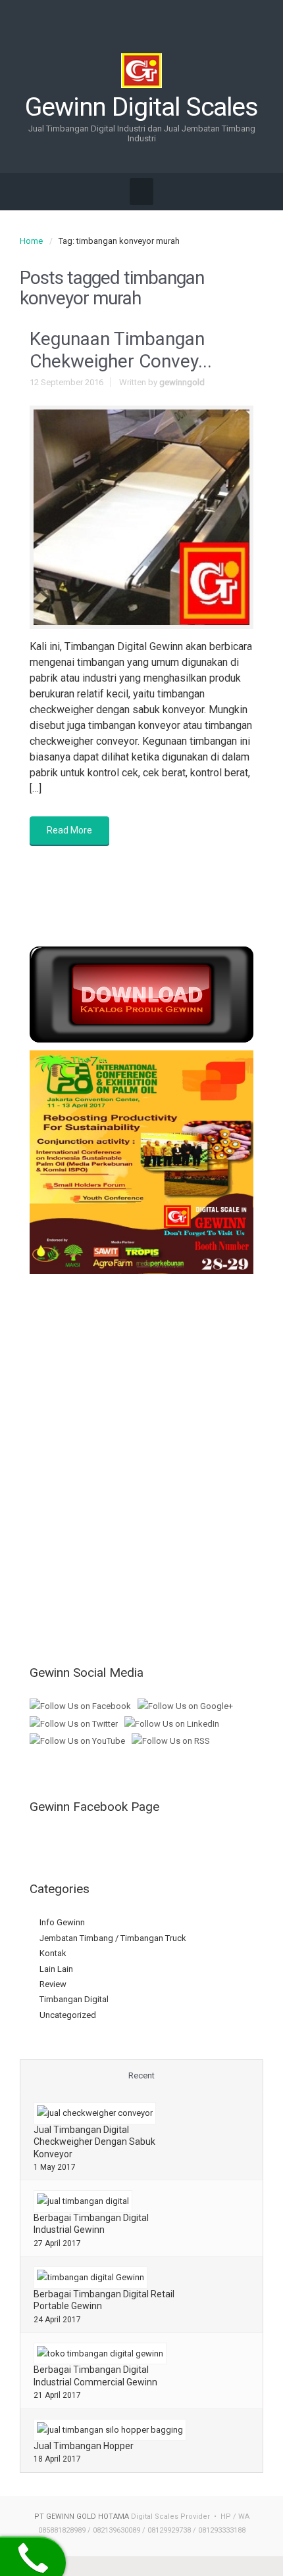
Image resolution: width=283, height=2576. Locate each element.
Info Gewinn (62, 1922)
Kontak (53, 1953)
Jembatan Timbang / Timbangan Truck (113, 1938)
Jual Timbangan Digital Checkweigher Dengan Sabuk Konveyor (94, 2142)
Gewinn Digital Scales (141, 107)
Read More (69, 830)
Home (31, 241)
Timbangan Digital (74, 1999)
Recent (141, 2075)
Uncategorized (68, 2015)
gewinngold (182, 382)
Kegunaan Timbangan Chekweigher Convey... (121, 350)
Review (53, 1984)
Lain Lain (56, 1969)
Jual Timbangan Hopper (84, 2446)
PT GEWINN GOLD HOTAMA (82, 2517)
